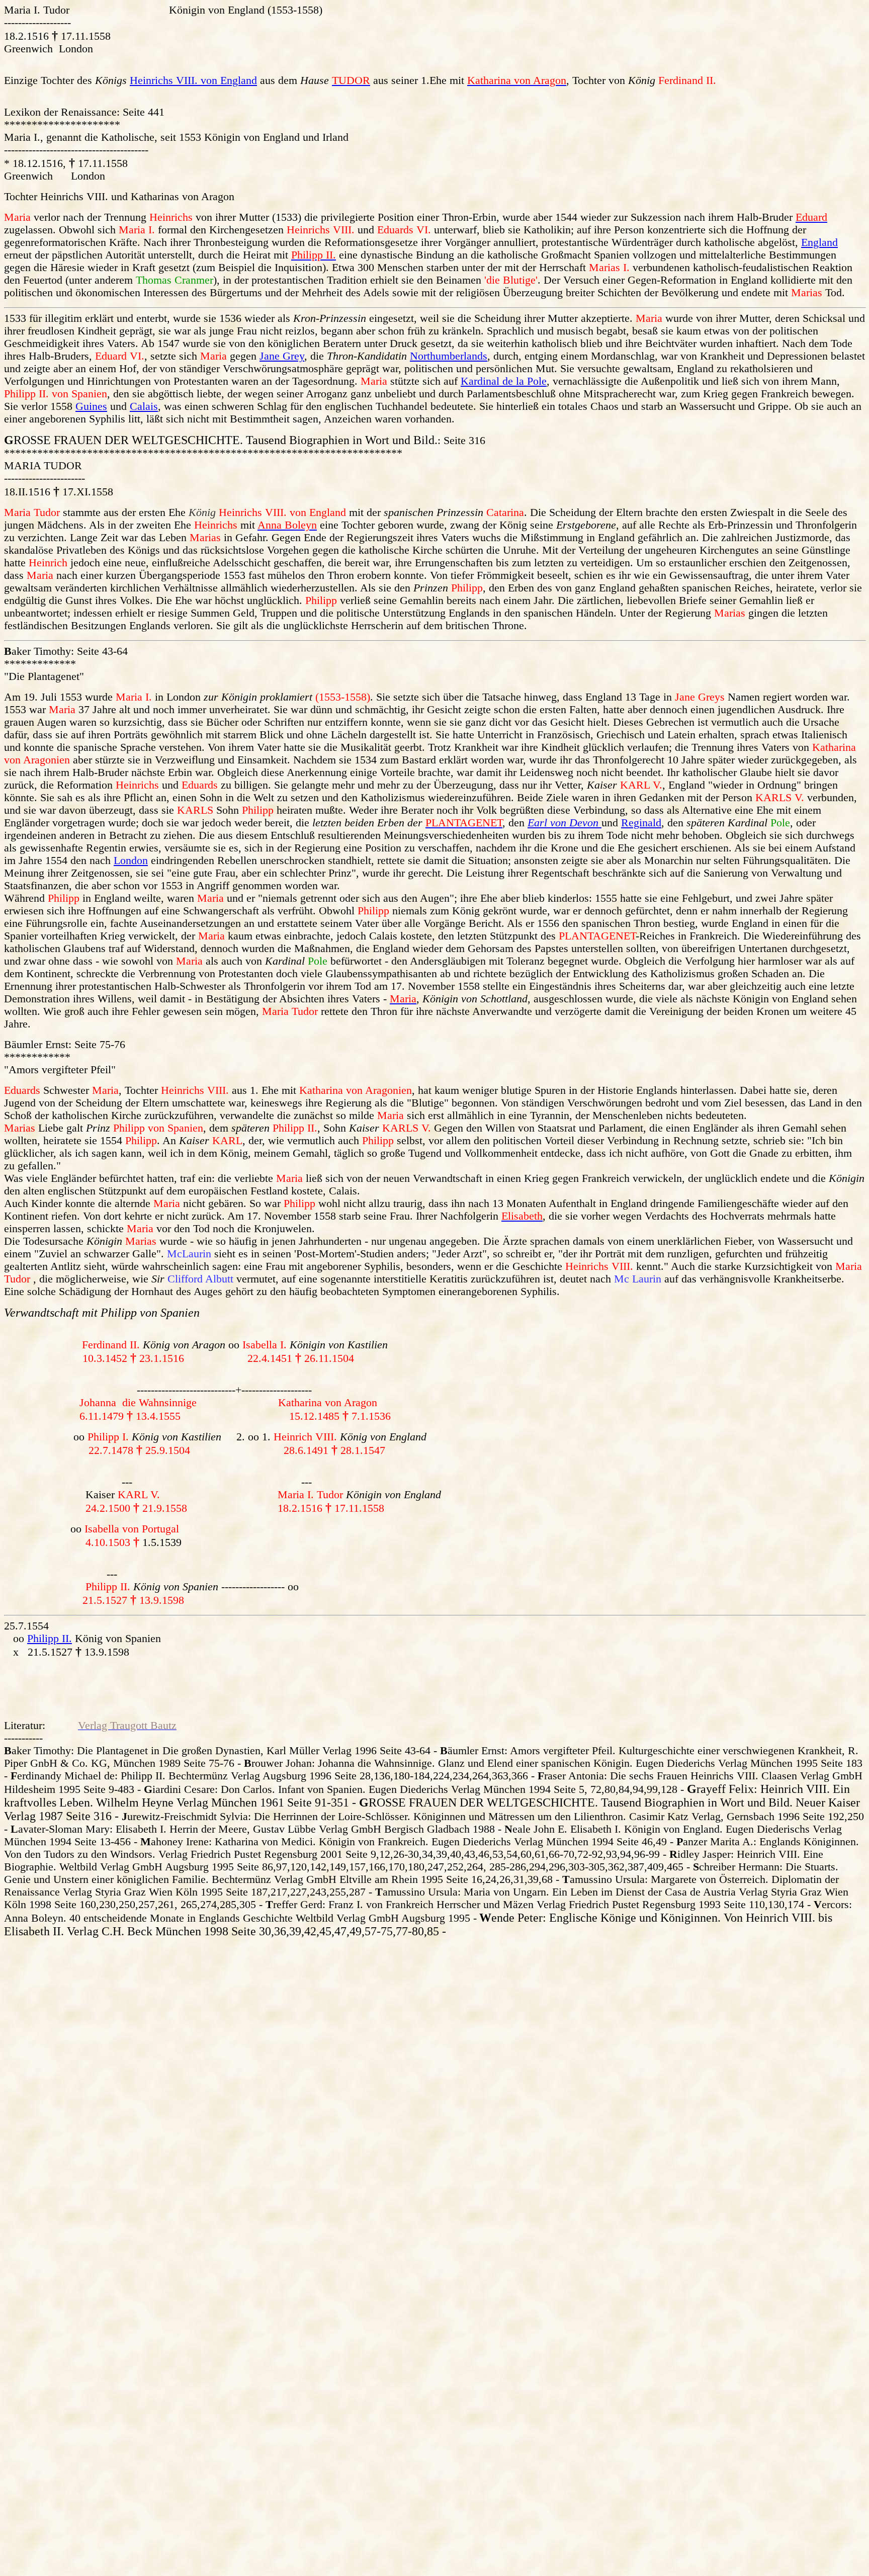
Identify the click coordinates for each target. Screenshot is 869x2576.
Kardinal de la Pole (504, 381)
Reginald (641, 823)
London (131, 861)
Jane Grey (282, 356)
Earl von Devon (564, 823)
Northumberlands (449, 356)
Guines (91, 406)
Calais (144, 406)
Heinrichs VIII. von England (193, 80)
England (819, 242)
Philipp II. (50, 1639)
